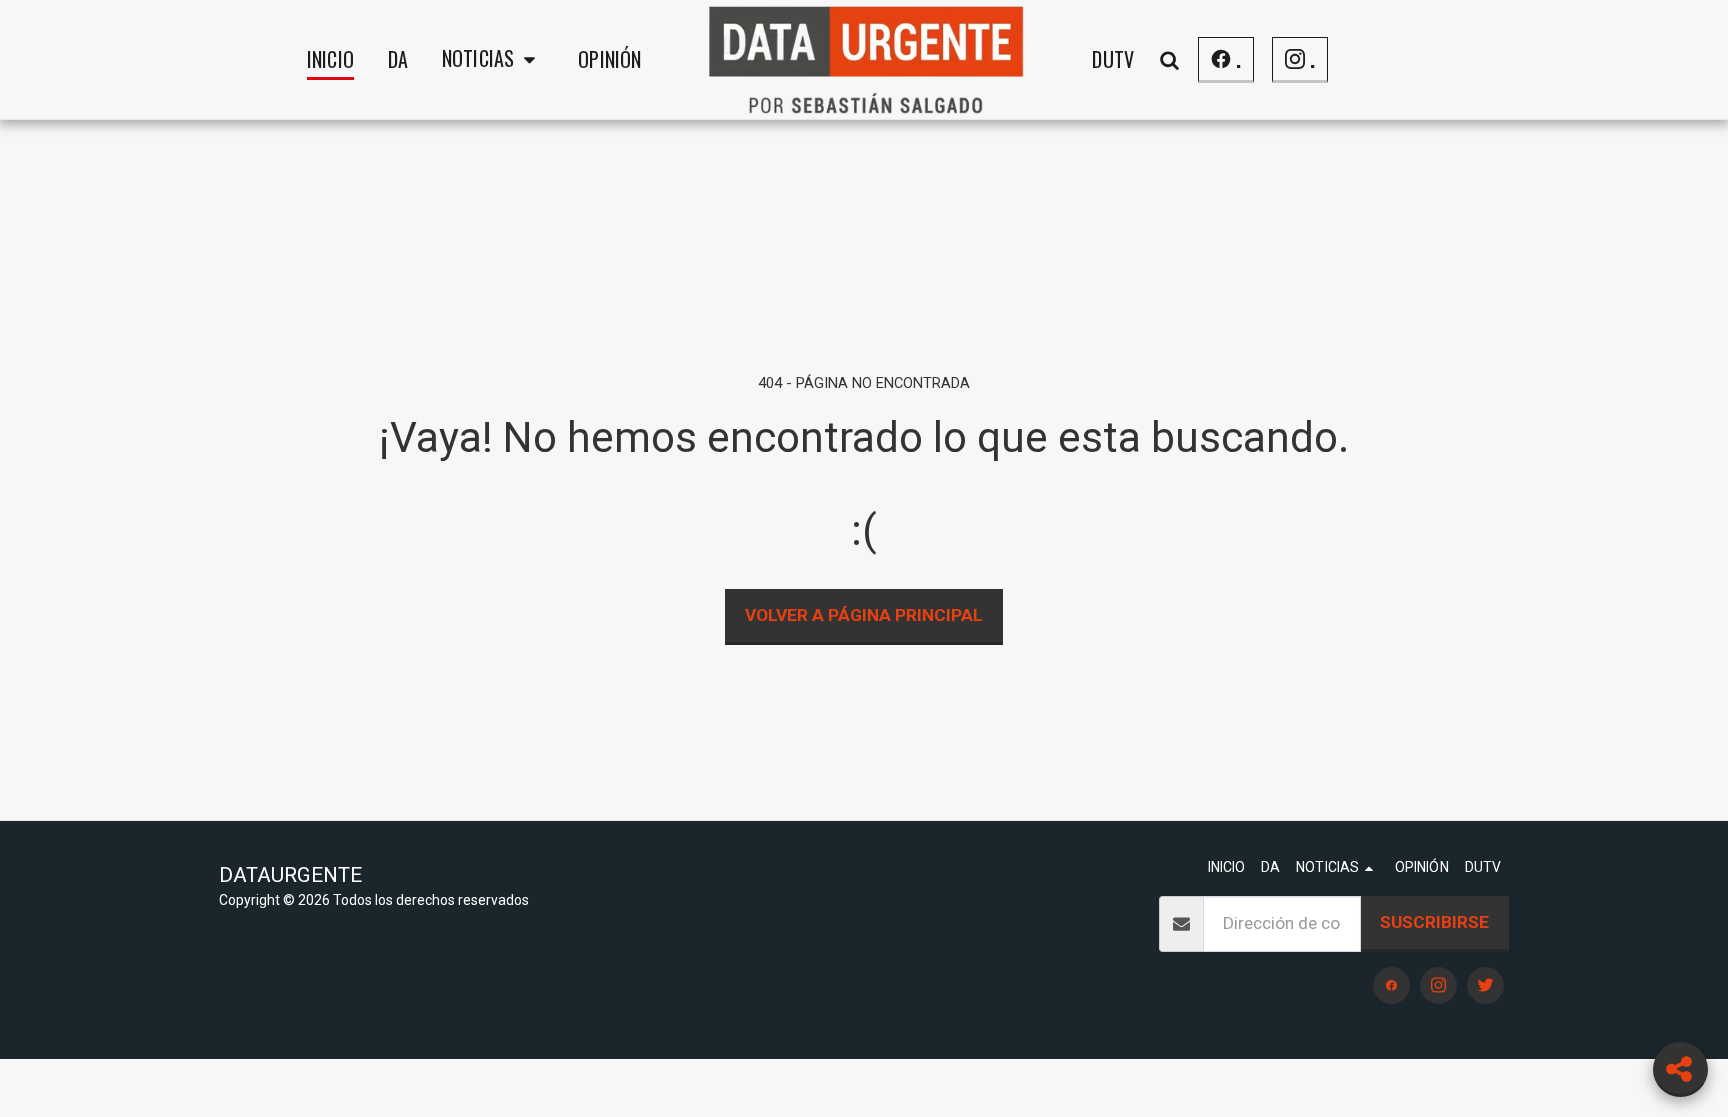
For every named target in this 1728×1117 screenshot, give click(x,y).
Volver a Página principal (864, 615)
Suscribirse (1434, 922)
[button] (493, 60)
